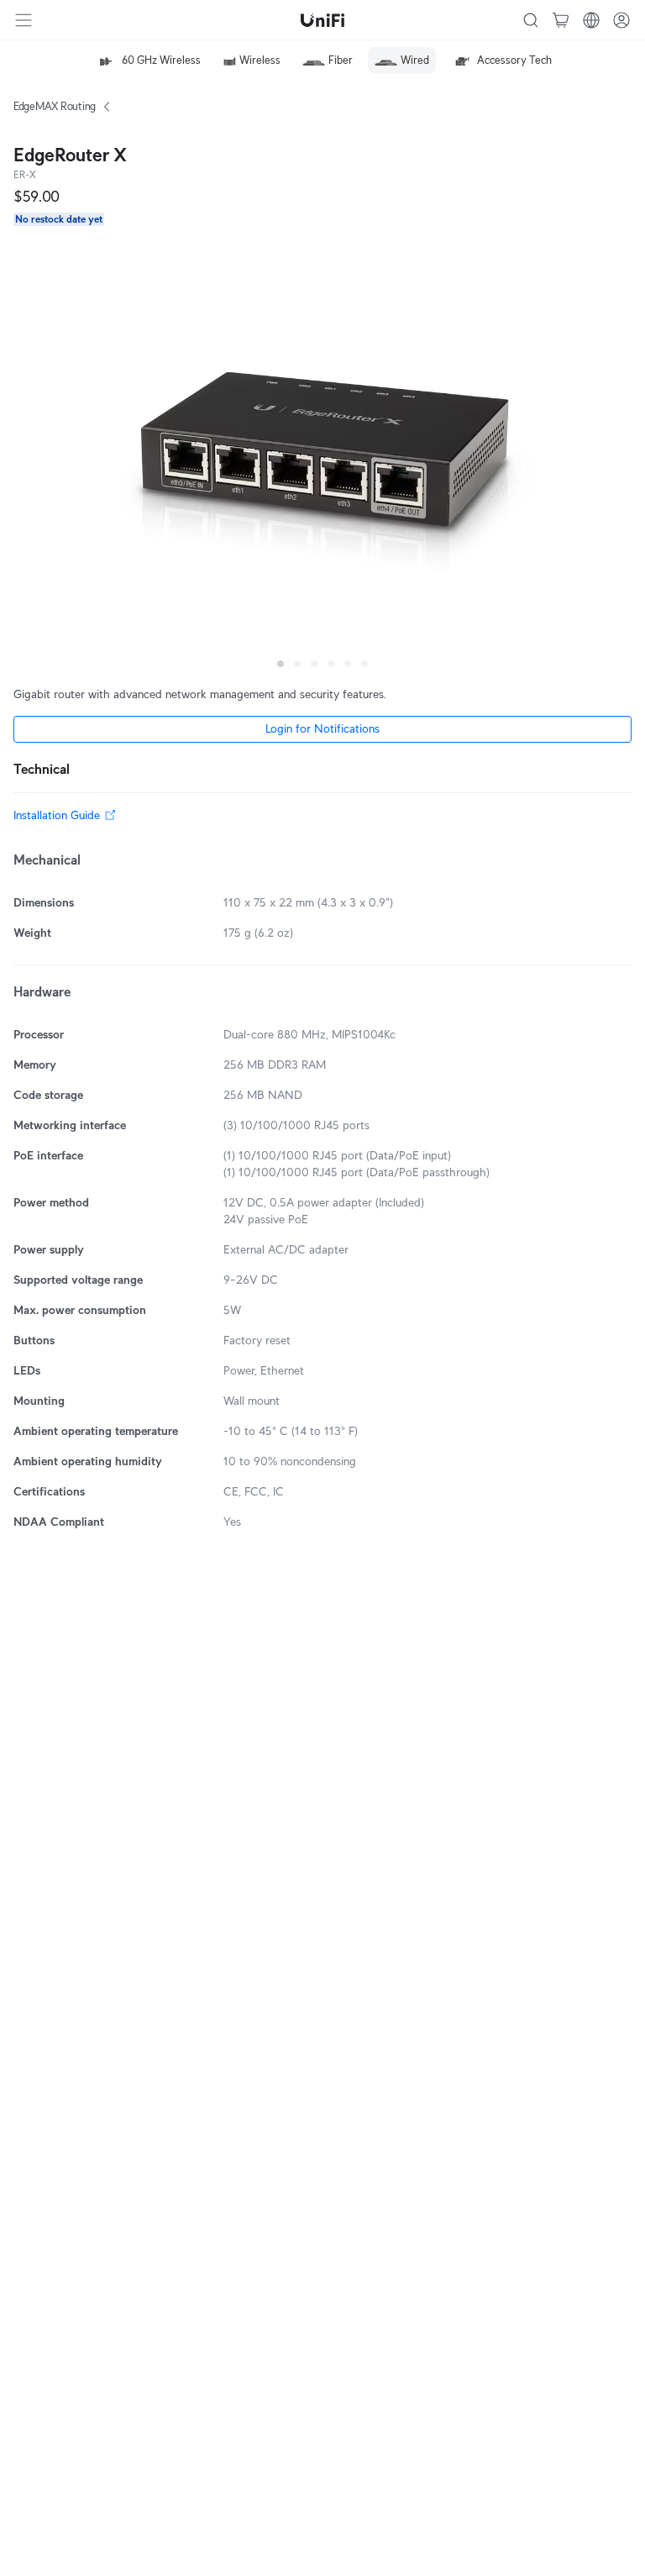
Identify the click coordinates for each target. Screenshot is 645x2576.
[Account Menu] (621, 20)
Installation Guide (57, 815)
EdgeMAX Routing (55, 106)
